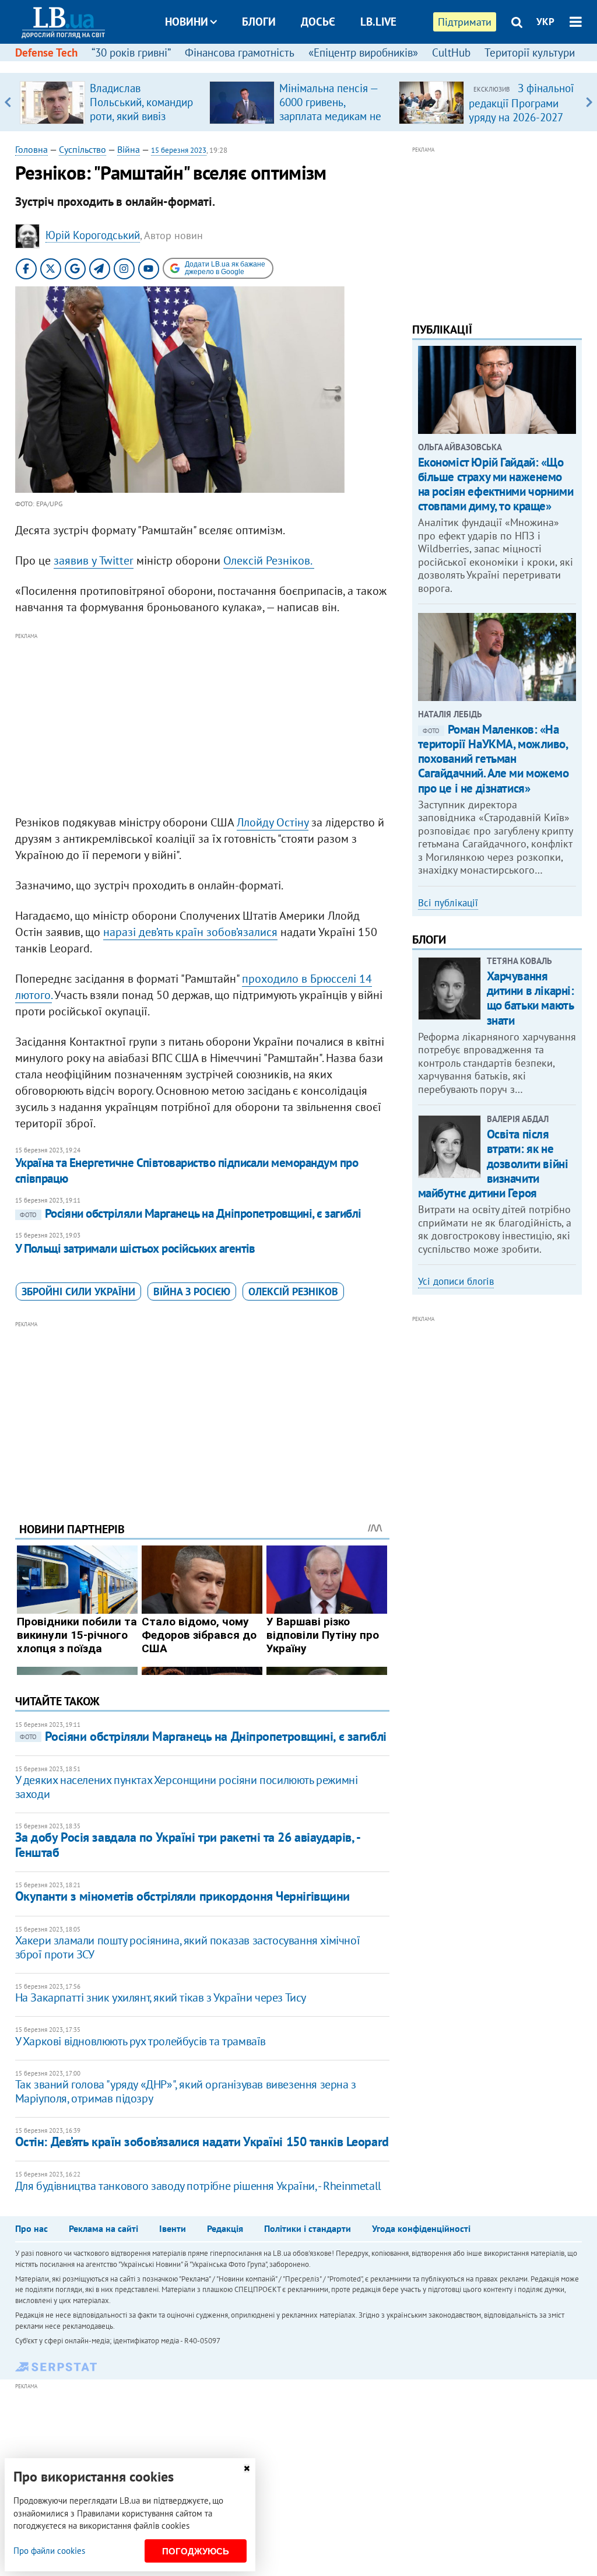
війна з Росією (192, 1291)
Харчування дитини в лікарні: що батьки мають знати (531, 998)
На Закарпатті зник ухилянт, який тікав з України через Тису (161, 1997)
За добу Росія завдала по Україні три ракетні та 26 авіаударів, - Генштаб (187, 1844)
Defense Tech (46, 52)
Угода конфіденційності (421, 2228)
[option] (110, 102)
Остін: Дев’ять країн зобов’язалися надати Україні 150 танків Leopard (202, 2142)
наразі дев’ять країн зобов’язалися (190, 932)
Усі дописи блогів (456, 1281)
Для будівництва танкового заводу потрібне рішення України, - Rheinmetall (198, 2186)
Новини (187, 22)
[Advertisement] (202, 724)
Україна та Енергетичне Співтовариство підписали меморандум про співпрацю (187, 1170)
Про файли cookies (49, 2551)
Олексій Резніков (293, 1291)
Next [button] (589, 102)
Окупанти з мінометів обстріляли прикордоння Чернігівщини (182, 1896)
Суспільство (82, 149)
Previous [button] (8, 102)
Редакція (225, 2228)
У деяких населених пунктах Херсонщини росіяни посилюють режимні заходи (187, 1787)
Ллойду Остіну (273, 822)
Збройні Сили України (78, 1291)
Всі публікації (448, 903)
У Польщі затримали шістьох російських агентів (135, 1248)
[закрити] (247, 2468)
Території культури (530, 52)
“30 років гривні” (131, 52)
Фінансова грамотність (240, 52)
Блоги (259, 22)
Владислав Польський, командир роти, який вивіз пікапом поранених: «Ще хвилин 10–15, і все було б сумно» (141, 123)
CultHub (451, 52)
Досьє (318, 22)
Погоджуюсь (196, 2551)
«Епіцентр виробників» (363, 52)
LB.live (378, 22)
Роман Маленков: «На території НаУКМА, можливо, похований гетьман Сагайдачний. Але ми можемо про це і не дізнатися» (494, 759)
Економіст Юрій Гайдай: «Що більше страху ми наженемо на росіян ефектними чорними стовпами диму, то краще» (496, 484)
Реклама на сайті (103, 2228)
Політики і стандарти (308, 2228)
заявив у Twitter (94, 560)
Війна (129, 149)
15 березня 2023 (179, 150)
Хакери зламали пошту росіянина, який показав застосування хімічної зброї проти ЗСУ (188, 1947)
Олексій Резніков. (269, 560)
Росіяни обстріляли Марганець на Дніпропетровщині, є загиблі (191, 1213)
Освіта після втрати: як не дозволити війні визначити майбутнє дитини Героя (493, 1163)
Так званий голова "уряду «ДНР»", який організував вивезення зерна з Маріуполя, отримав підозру (186, 2091)
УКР (545, 22)
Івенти (173, 2228)
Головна (31, 149)
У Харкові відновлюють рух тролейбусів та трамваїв (141, 2041)
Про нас (31, 2228)
